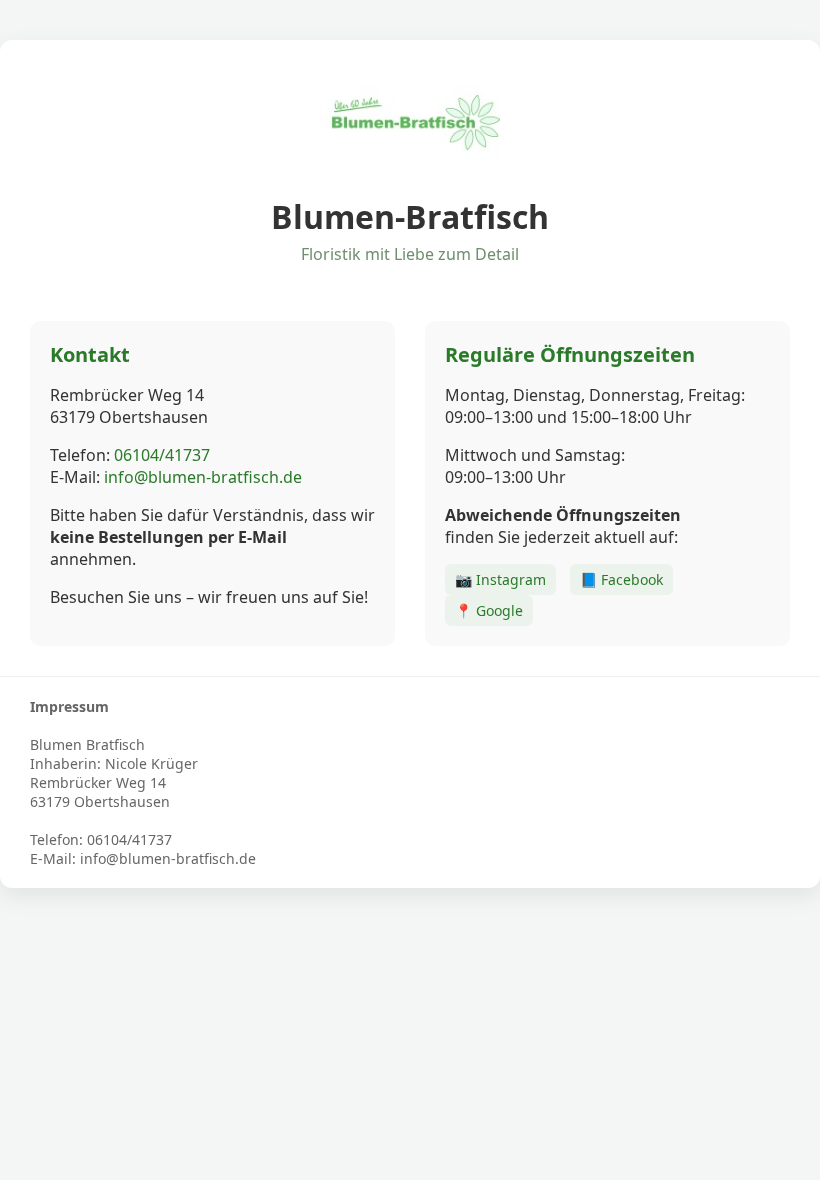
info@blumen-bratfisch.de (203, 477)
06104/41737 (162, 455)
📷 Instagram (500, 579)
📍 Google (489, 610)
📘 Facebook (621, 579)
